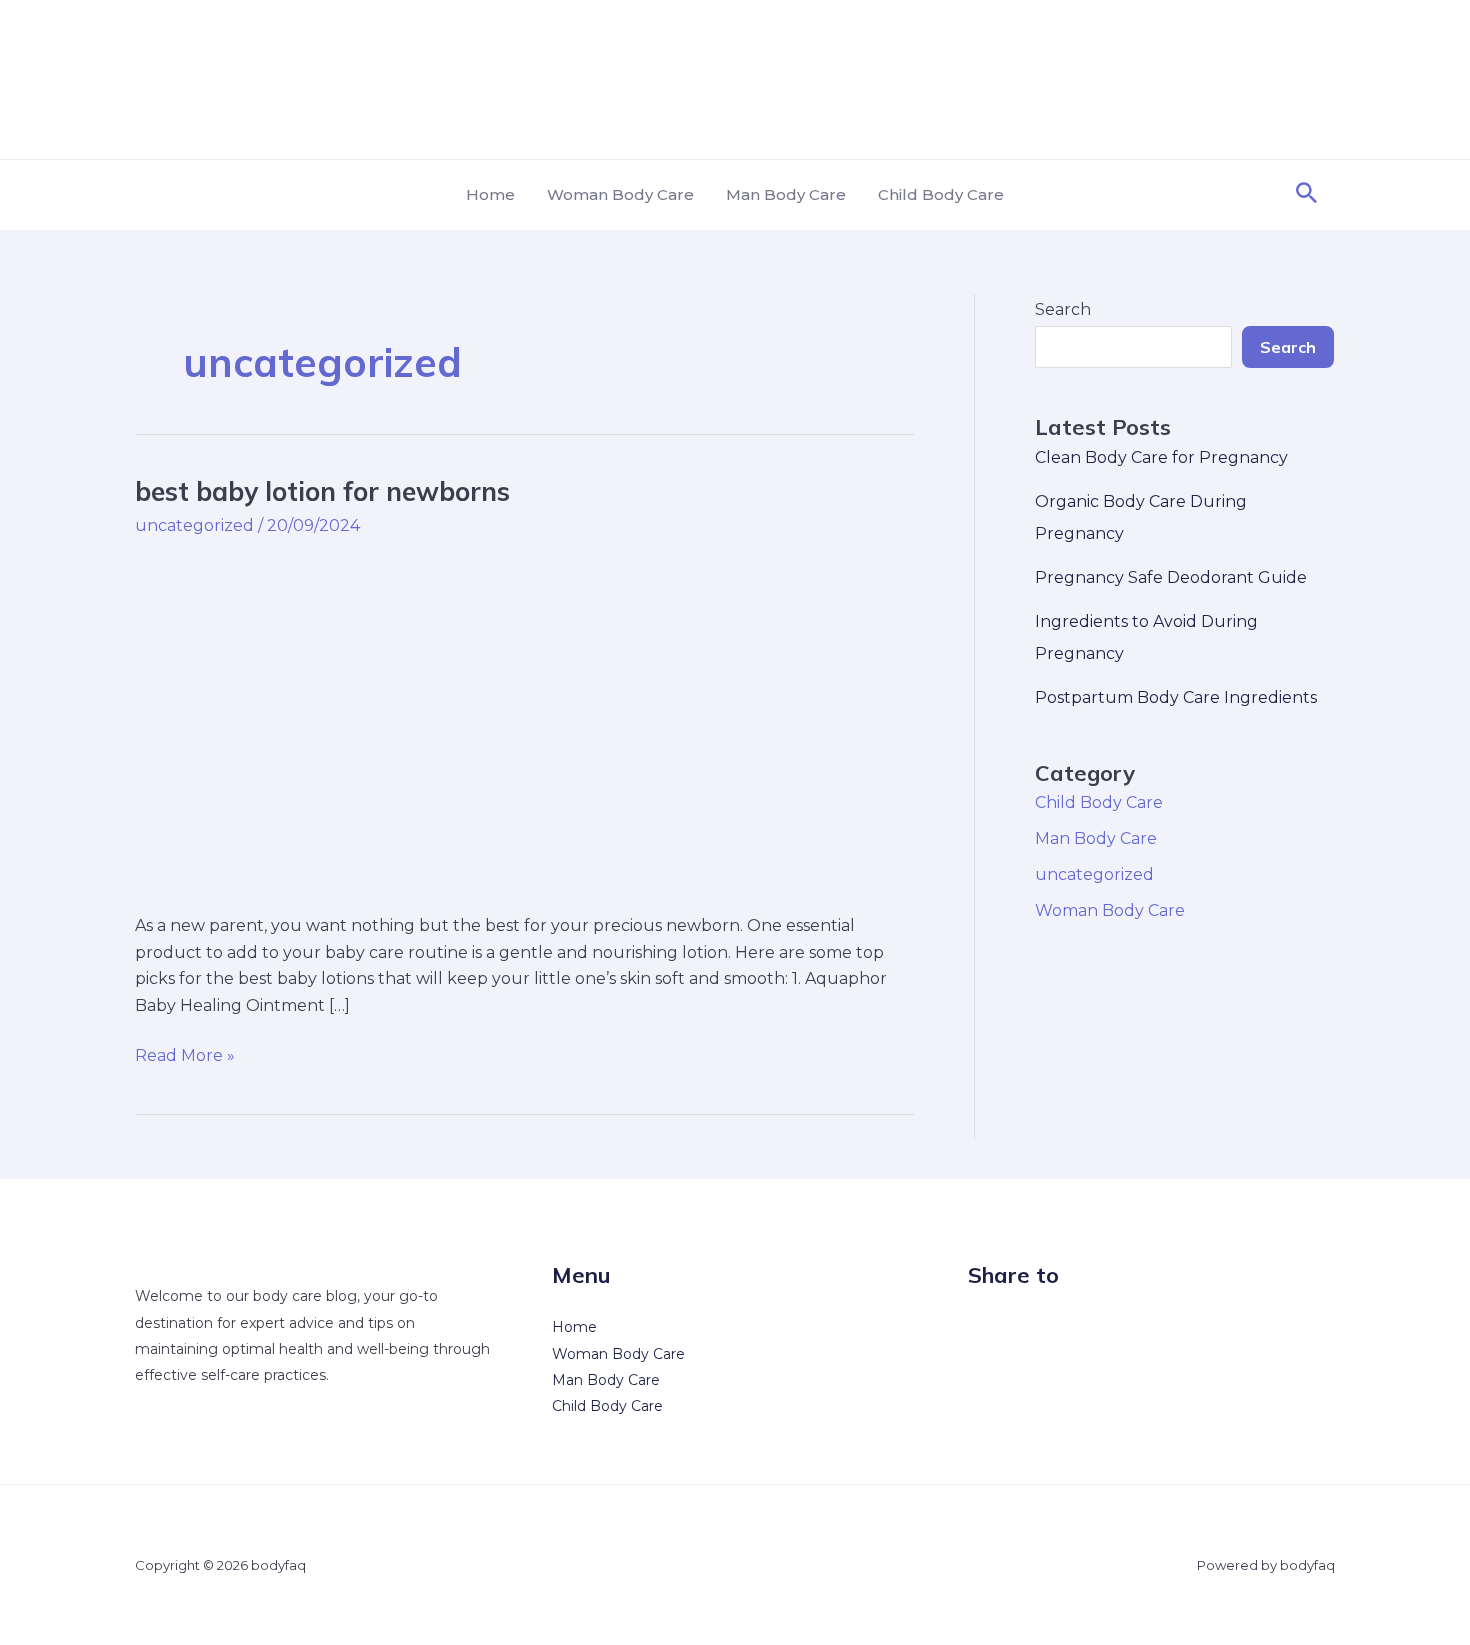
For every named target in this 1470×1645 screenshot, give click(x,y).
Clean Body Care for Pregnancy (1161, 457)
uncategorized (194, 525)
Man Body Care (786, 194)
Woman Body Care (620, 194)
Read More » (185, 1054)
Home (490, 194)
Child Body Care (941, 194)
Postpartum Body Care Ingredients (1176, 697)
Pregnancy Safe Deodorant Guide (1171, 577)
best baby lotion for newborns (322, 491)
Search (1063, 309)
